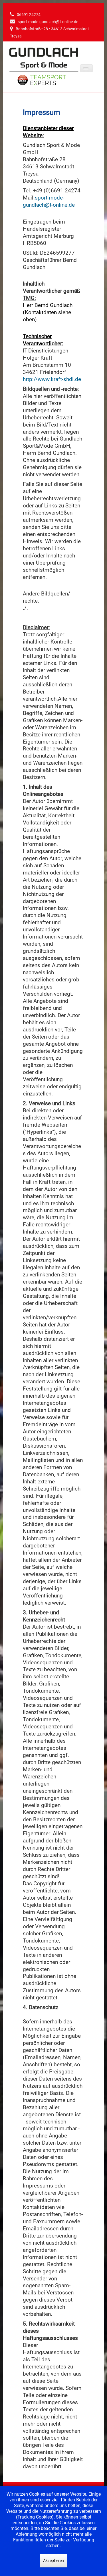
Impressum (42, 112)
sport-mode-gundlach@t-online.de (48, 22)
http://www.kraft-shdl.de (52, 379)
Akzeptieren (53, 2561)
